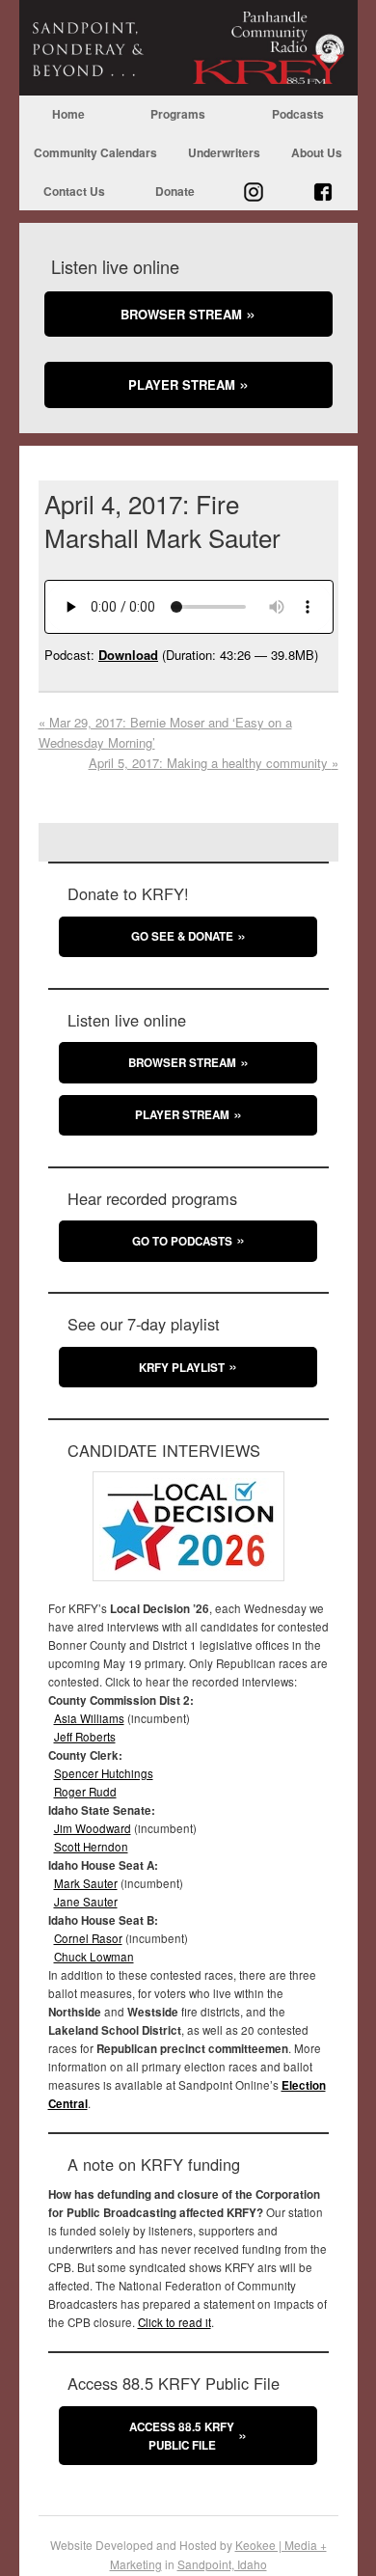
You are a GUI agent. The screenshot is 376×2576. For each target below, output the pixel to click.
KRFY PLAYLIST (182, 1368)
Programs (178, 114)
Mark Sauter (86, 1883)
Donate (175, 191)
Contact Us (74, 191)
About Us (317, 152)
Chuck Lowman (94, 1957)
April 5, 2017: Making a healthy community (214, 763)
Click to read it (175, 2322)
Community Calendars (95, 152)
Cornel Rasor (88, 1938)
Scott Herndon (91, 1847)
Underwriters (224, 152)
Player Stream (182, 384)
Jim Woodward (93, 1828)
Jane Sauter (86, 1902)
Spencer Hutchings (104, 1773)
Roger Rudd (85, 1792)
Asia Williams (89, 1718)
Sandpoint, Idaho (222, 2564)
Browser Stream (181, 314)
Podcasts (298, 114)
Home (68, 114)
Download (128, 655)
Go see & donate (182, 936)
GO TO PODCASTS (182, 1241)
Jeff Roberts (85, 1737)
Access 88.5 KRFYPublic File (182, 2436)
